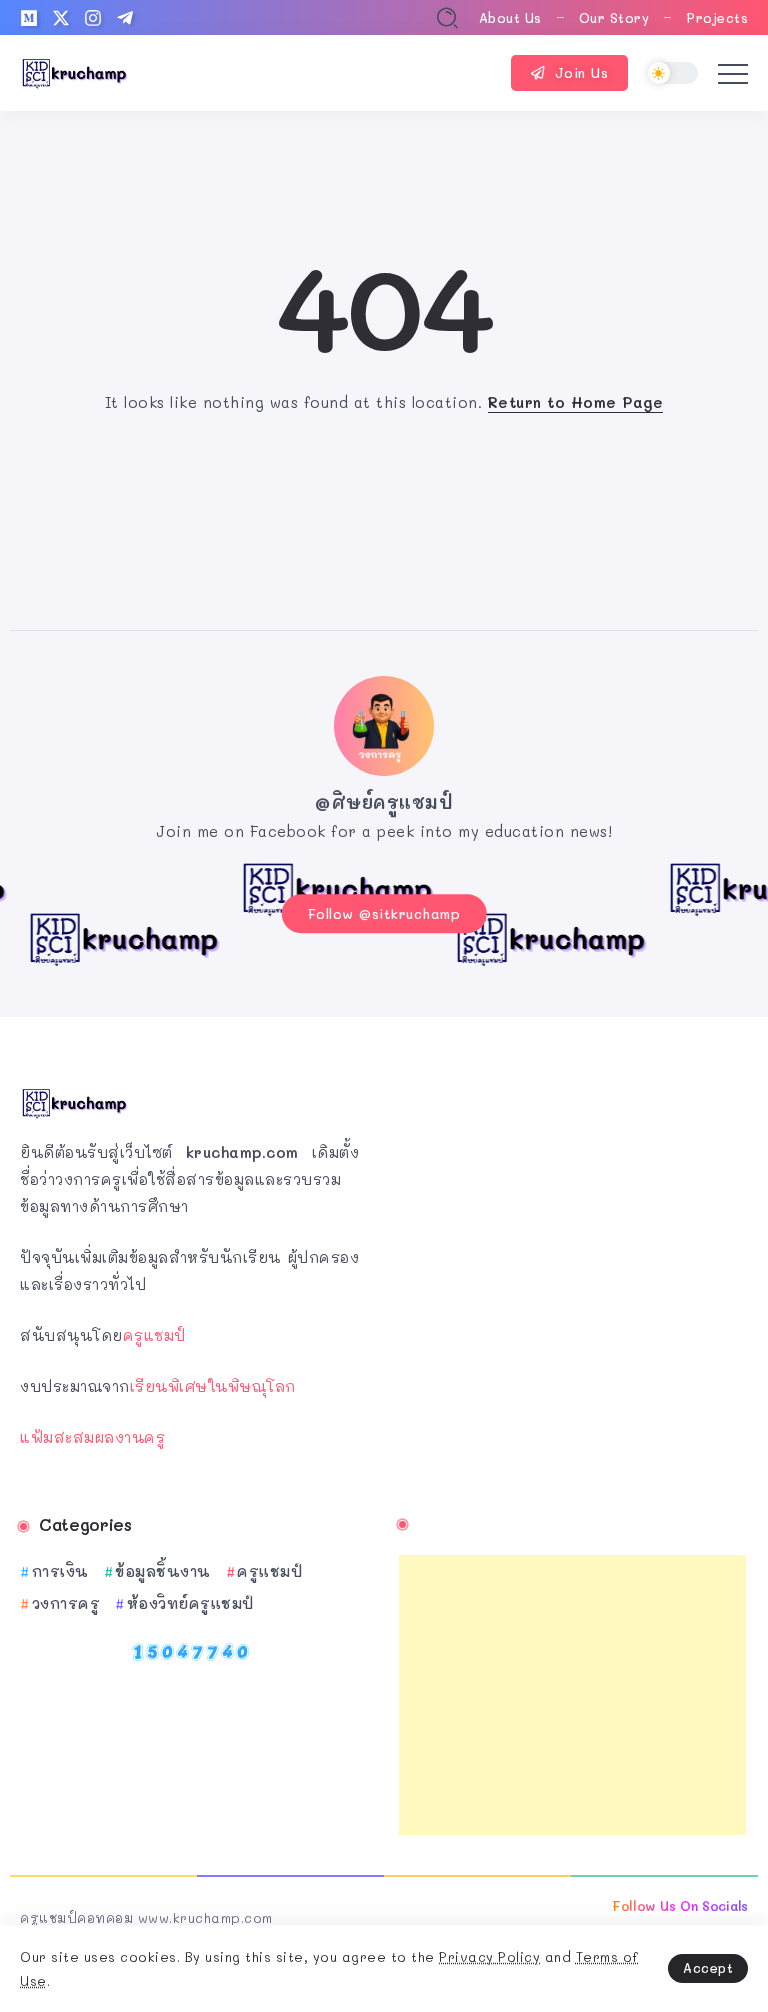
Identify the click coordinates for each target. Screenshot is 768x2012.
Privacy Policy (489, 1956)
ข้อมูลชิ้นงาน (163, 1571)
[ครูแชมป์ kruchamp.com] (75, 71)
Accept (708, 1967)
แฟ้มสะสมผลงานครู (92, 1437)
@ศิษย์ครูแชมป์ (384, 802)
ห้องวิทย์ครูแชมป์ (190, 1603)
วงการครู (66, 1603)
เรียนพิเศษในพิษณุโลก (213, 1386)
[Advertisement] (572, 1695)
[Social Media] (29, 18)
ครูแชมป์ (154, 1335)
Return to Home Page (576, 402)
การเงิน (60, 1571)
